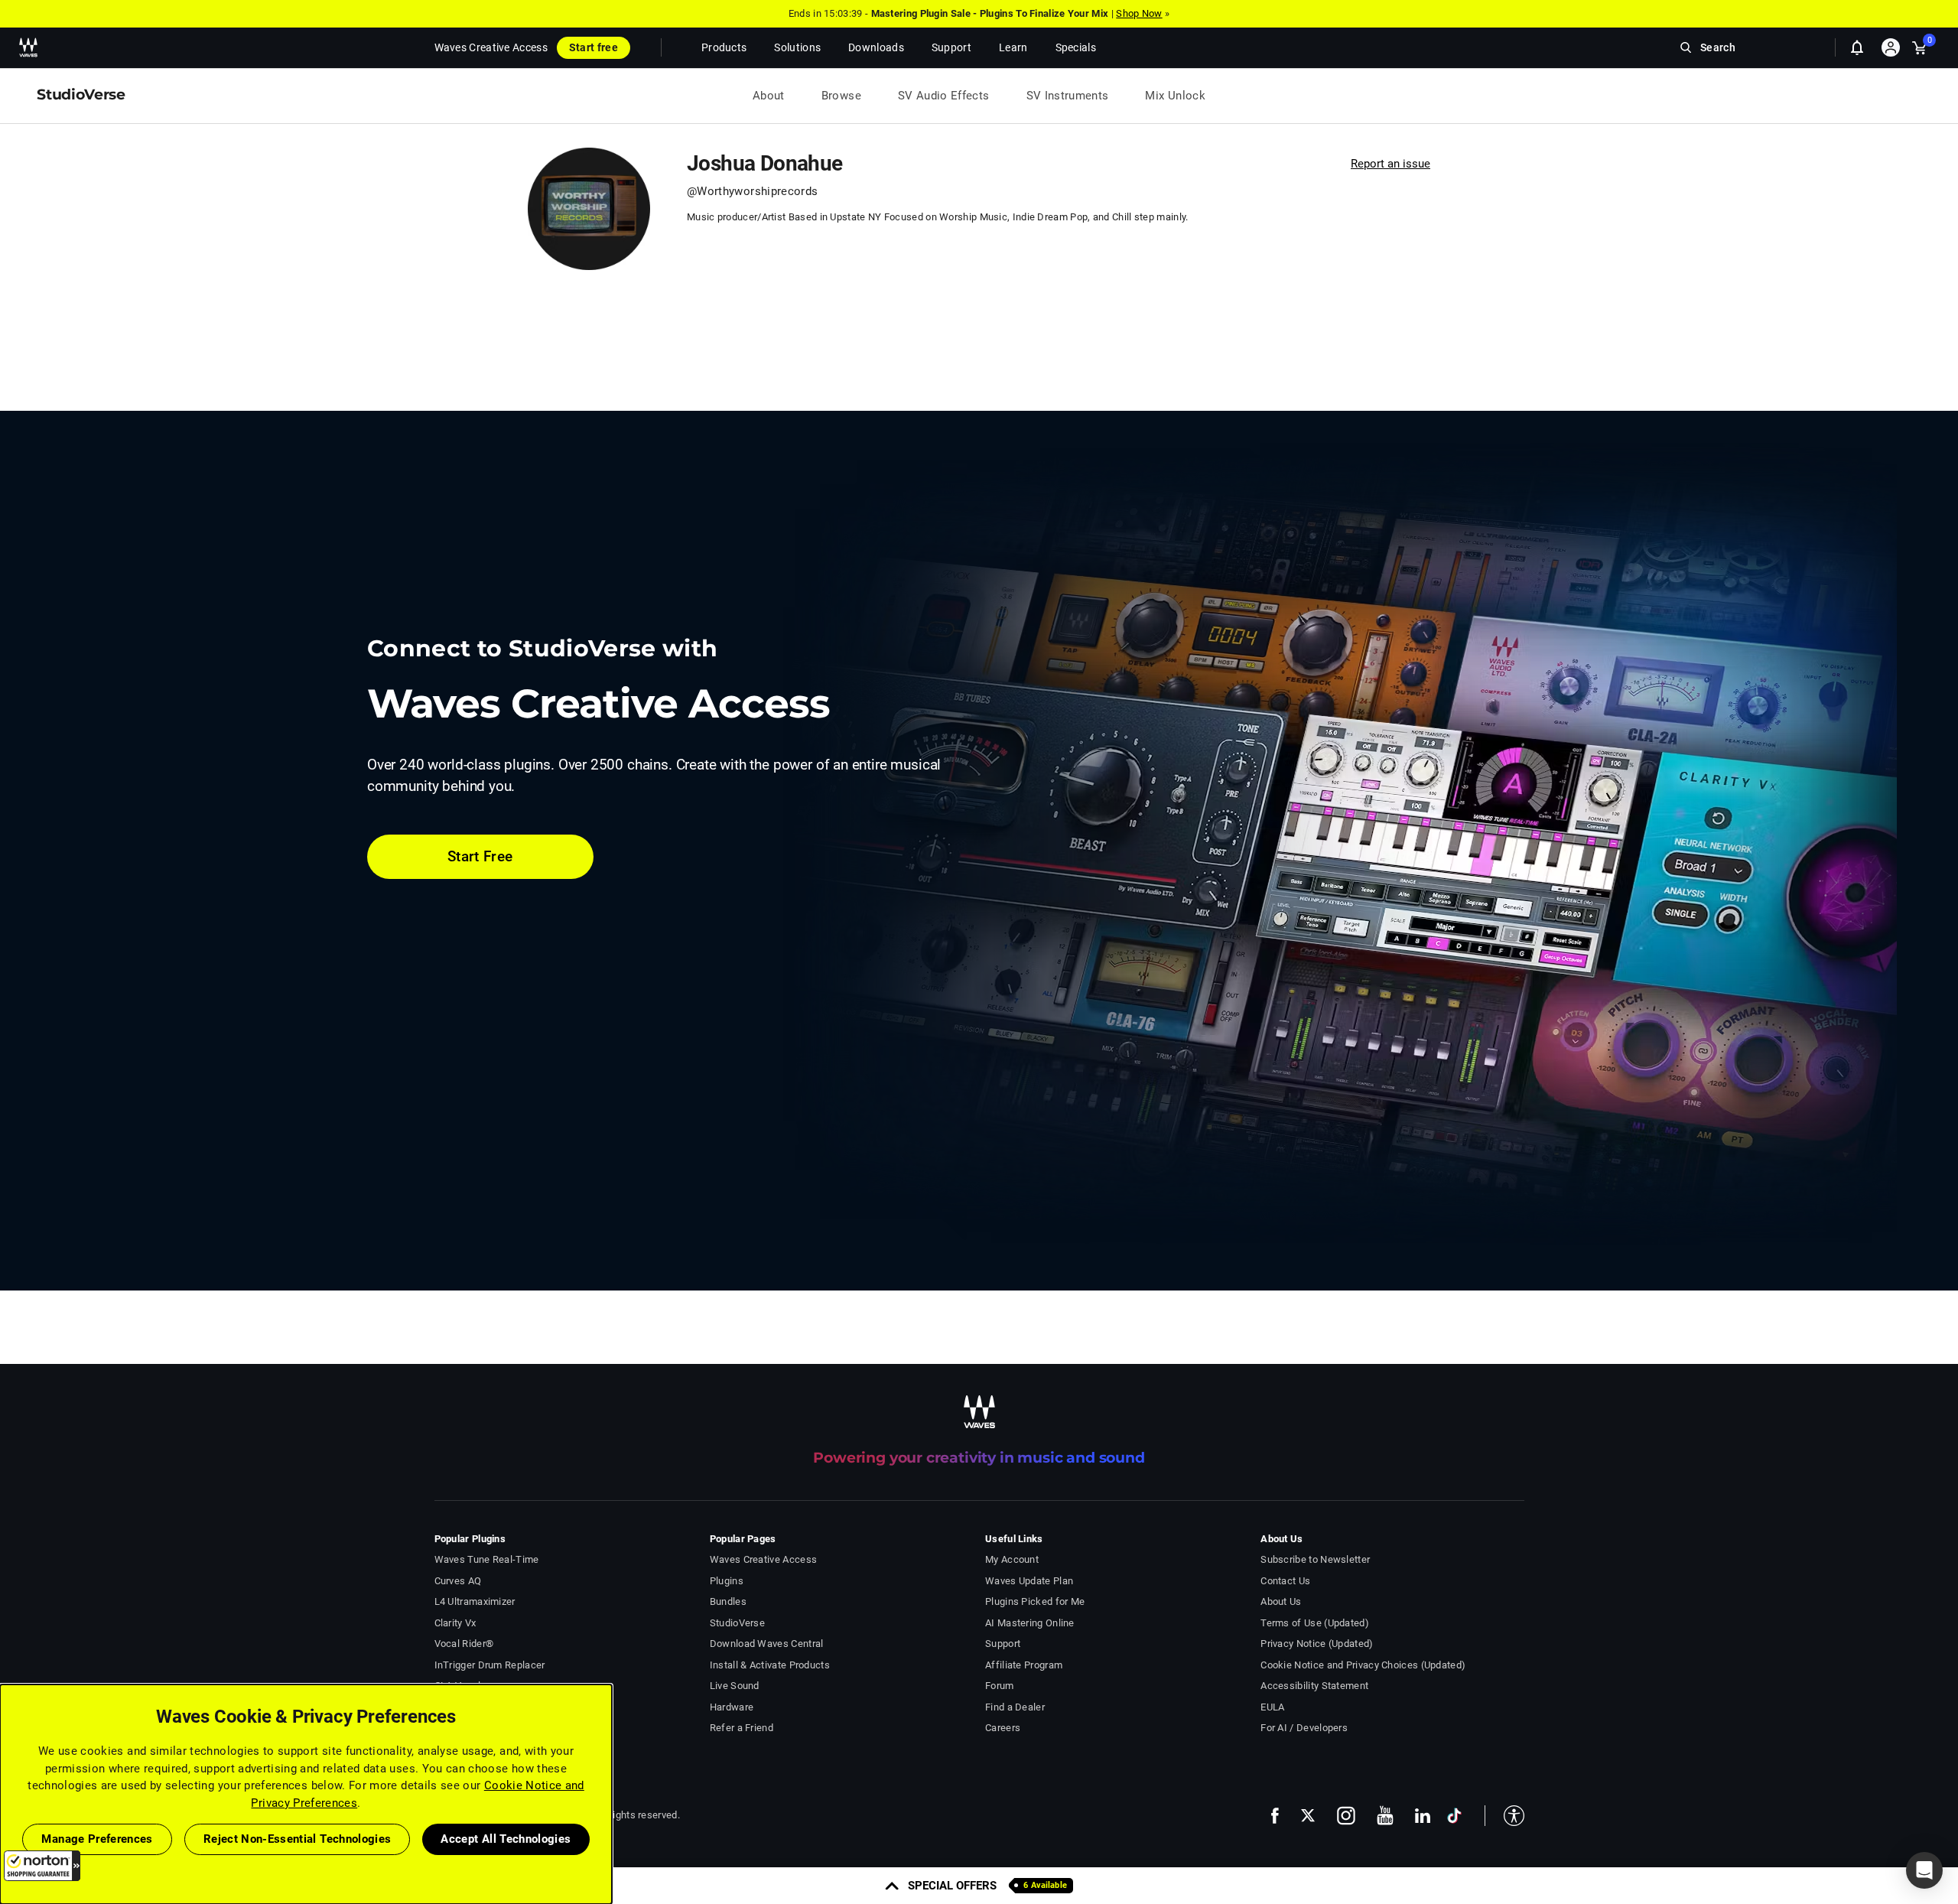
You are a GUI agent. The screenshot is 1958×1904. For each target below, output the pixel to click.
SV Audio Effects (944, 96)
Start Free (480, 856)
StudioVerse (737, 1623)
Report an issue (1390, 164)
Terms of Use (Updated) (1315, 1623)
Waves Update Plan (1029, 1581)
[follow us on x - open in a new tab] (1308, 1816)
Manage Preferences (97, 1839)
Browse (841, 96)
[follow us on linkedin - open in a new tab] (1423, 1815)
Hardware (732, 1707)
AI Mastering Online (1030, 1623)
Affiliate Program (1024, 1665)
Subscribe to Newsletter (1315, 1559)
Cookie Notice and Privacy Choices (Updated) (1363, 1665)
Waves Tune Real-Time (487, 1559)
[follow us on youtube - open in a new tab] (1385, 1815)
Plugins (727, 1581)
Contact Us (1285, 1581)
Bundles (728, 1601)
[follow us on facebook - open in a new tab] (1275, 1816)
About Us (1281, 1601)
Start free (594, 47)
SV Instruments (1068, 96)
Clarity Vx (455, 1623)
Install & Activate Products (770, 1665)
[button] (42, 1866)
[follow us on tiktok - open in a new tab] (1454, 1816)
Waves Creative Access (491, 47)
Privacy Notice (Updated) (1317, 1644)
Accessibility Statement (1314, 1686)
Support (1003, 1644)
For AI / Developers (1304, 1728)
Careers (1003, 1728)
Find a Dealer (1015, 1707)
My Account (1012, 1559)
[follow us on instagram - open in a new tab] (1346, 1816)
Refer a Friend (742, 1728)
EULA (1272, 1707)
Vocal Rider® (464, 1644)
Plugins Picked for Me (1035, 1601)
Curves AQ (458, 1581)
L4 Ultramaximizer (475, 1601)
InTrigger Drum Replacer (490, 1665)
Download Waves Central (767, 1644)
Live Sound (735, 1686)
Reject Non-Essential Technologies (298, 1839)
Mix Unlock (1175, 96)
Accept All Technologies (506, 1839)
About (769, 96)
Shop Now (1139, 13)
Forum (1000, 1686)
